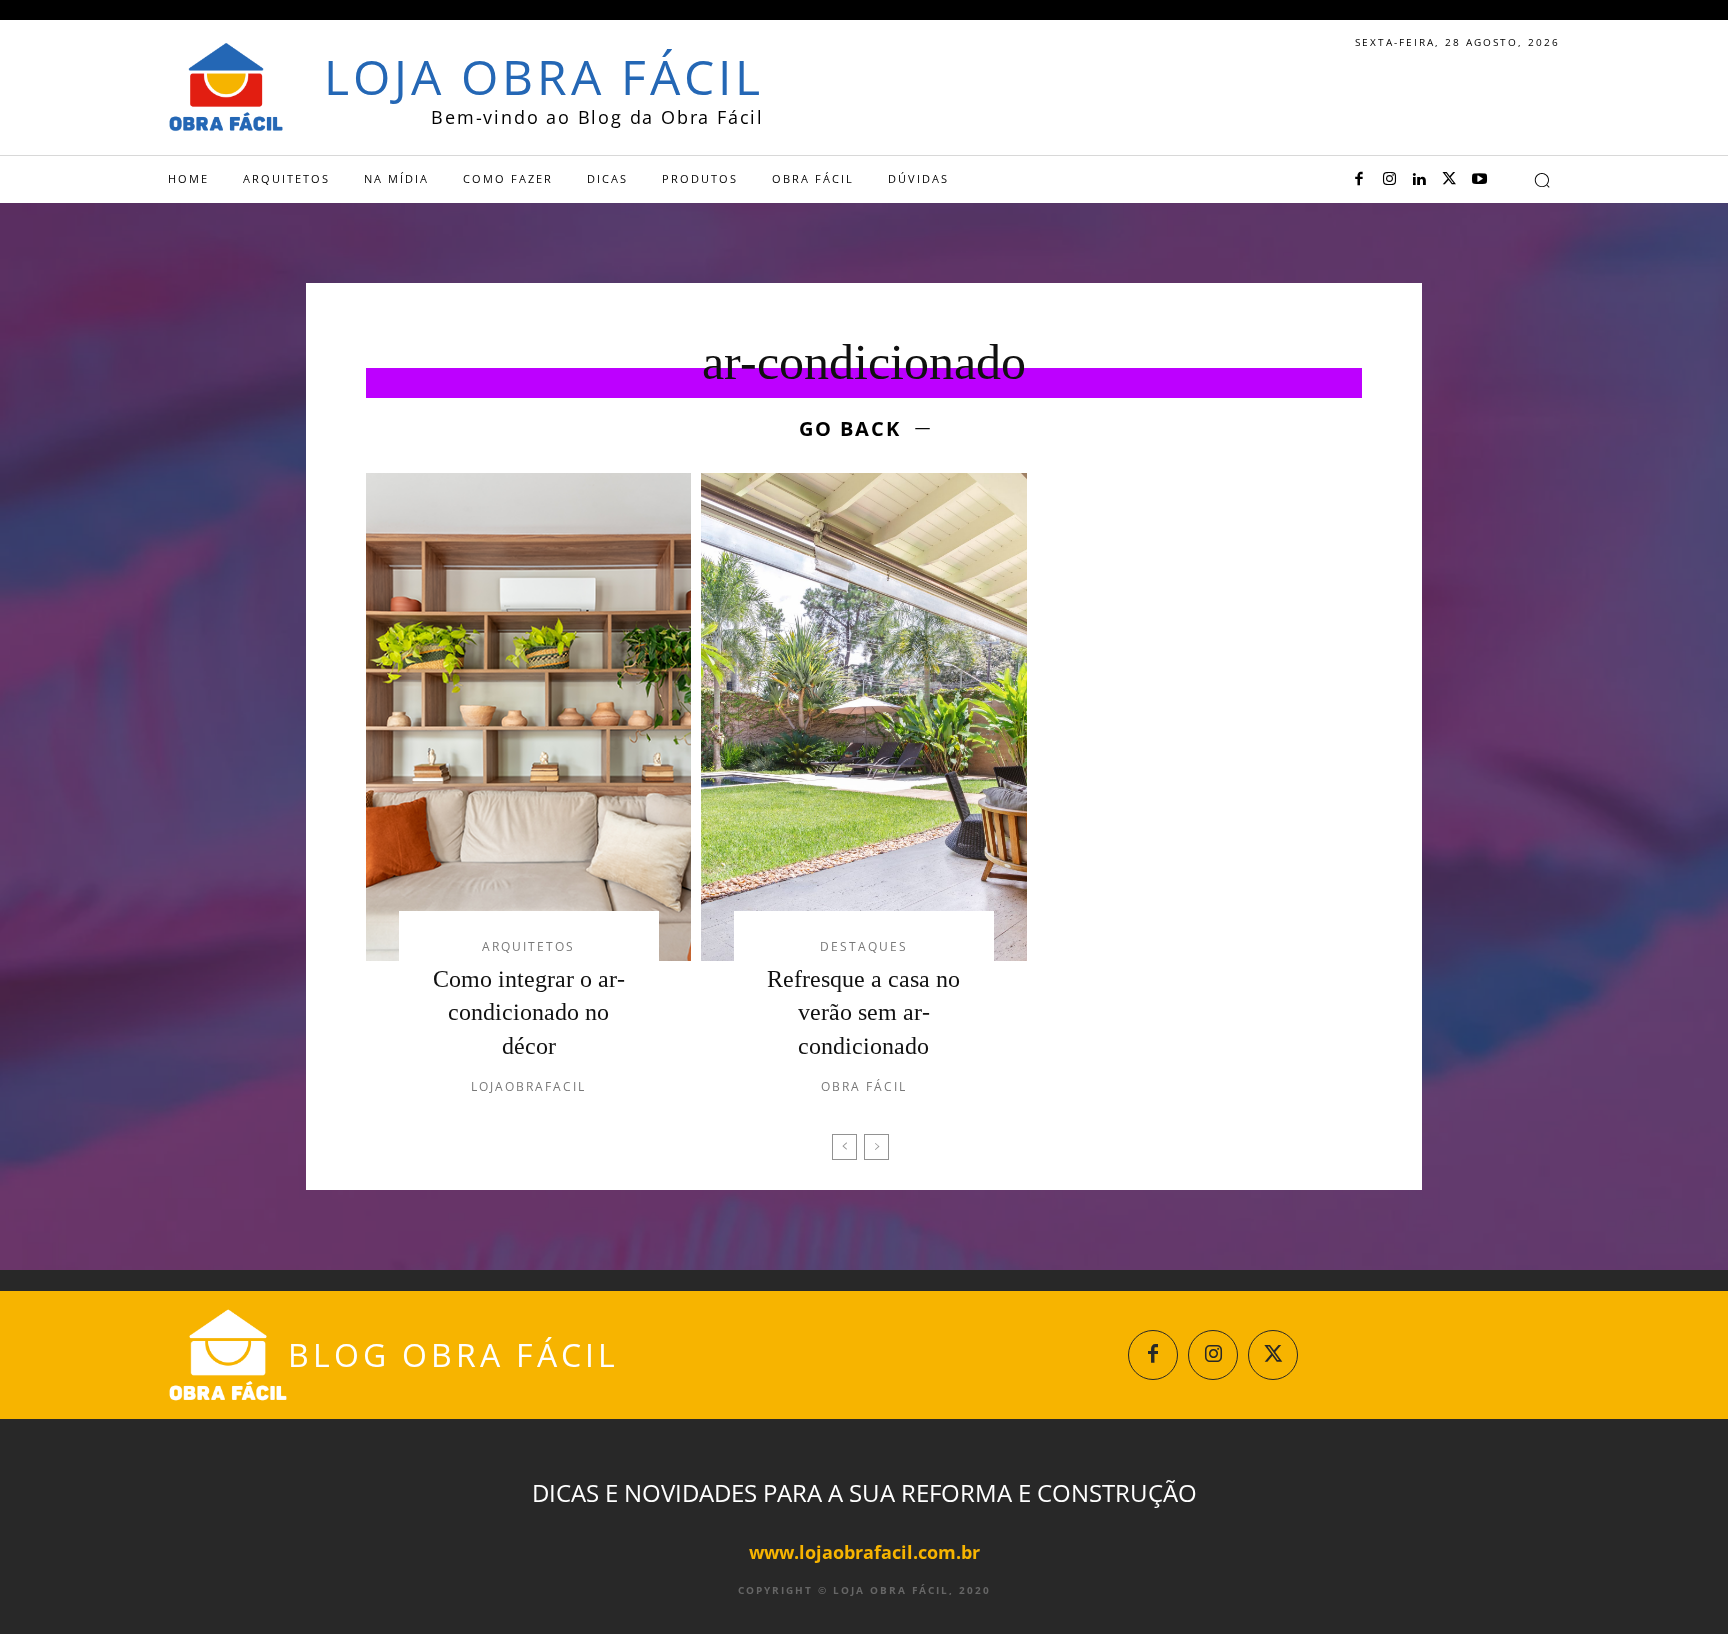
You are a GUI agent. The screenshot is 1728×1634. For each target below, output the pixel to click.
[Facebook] (1359, 180)
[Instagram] (1389, 180)
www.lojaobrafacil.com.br (864, 1552)
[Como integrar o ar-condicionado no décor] (528, 717)
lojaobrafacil (528, 1086)
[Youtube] (1479, 180)
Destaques (864, 947)
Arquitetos (528, 947)
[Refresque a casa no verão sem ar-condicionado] (863, 717)
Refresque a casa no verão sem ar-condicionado (863, 1012)
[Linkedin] (1419, 180)
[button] (1542, 180)
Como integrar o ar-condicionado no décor (529, 1012)
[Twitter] (1449, 180)
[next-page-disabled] (876, 1147)
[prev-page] (844, 1147)
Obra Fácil (864, 1086)
